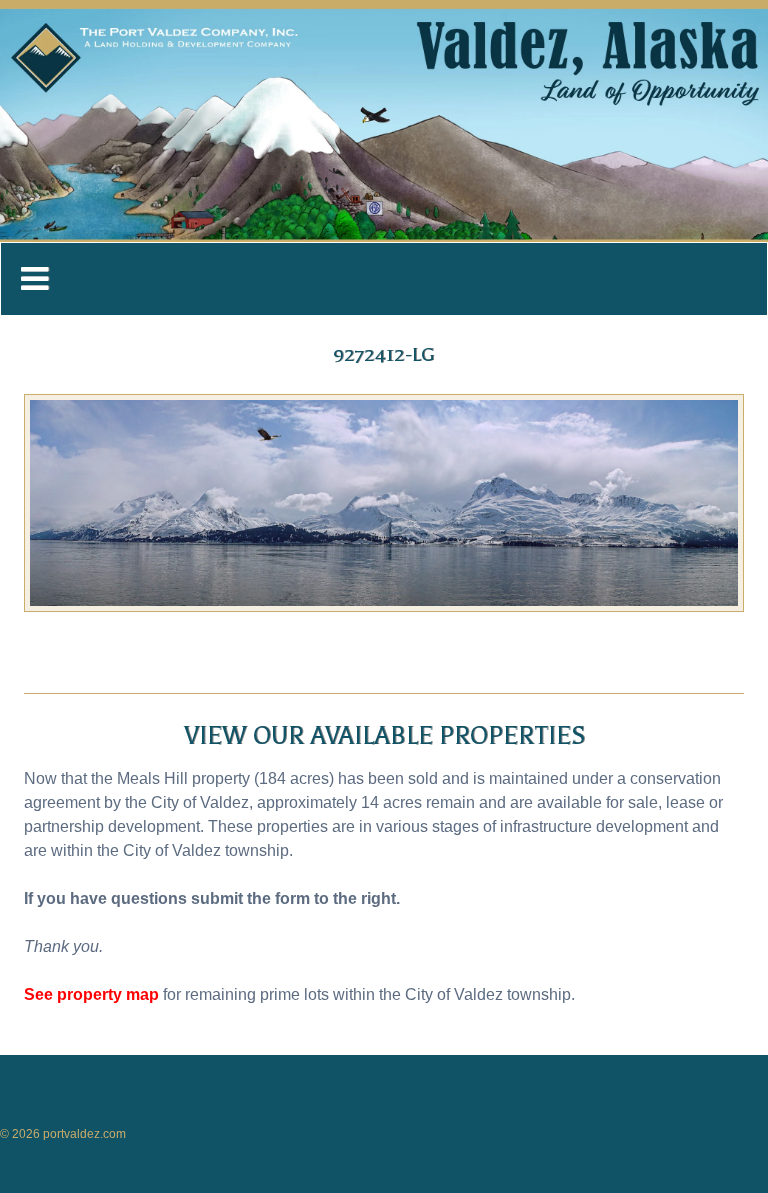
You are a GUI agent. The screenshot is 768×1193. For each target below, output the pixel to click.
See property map (91, 994)
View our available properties (384, 736)
